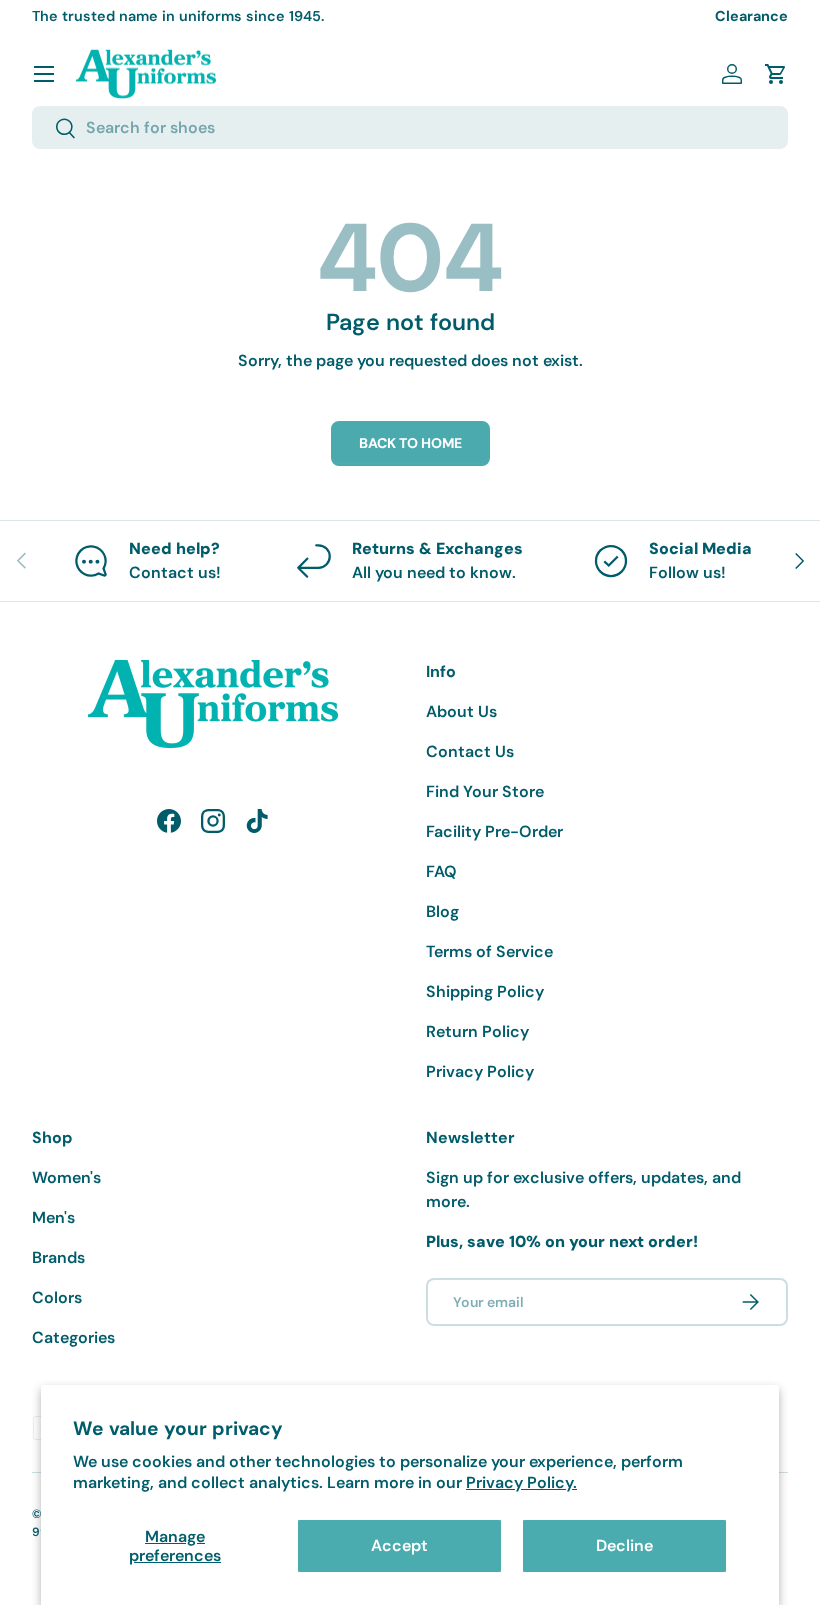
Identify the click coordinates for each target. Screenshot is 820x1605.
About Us (461, 711)
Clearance (751, 16)
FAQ (441, 871)
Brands (58, 1257)
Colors (57, 1297)
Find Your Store (485, 791)
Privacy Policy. (521, 1482)
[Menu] (44, 74)
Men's (53, 1217)
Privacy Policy (480, 1071)
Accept (399, 1545)
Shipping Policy (485, 991)
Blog (442, 911)
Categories (73, 1337)
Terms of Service (489, 951)
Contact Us (470, 751)
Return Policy (477, 1031)
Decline (624, 1545)
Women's (66, 1177)
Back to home (410, 443)
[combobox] (410, 127)
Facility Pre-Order (494, 831)
